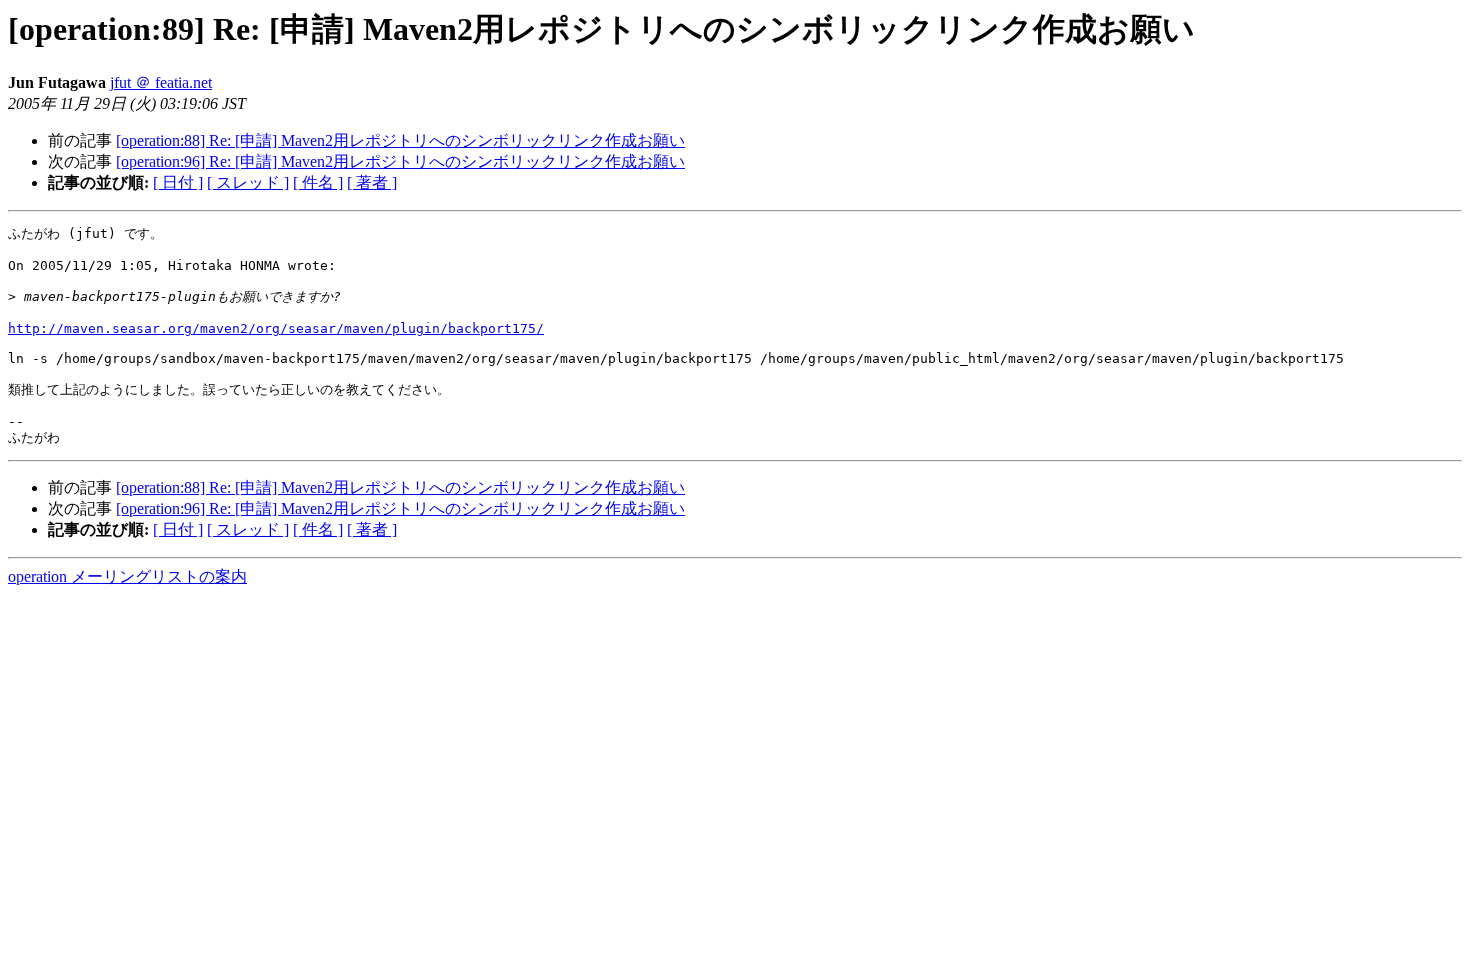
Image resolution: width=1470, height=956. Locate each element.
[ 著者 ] (372, 182)
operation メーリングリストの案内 (127, 576)
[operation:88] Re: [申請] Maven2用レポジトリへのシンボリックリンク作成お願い (400, 140)
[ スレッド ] (248, 182)
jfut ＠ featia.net (161, 82)
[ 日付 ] (178, 182)
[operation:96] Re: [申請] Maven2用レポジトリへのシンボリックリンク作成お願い (400, 161)
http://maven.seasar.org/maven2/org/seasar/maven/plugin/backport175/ (276, 328)
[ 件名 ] (318, 182)
